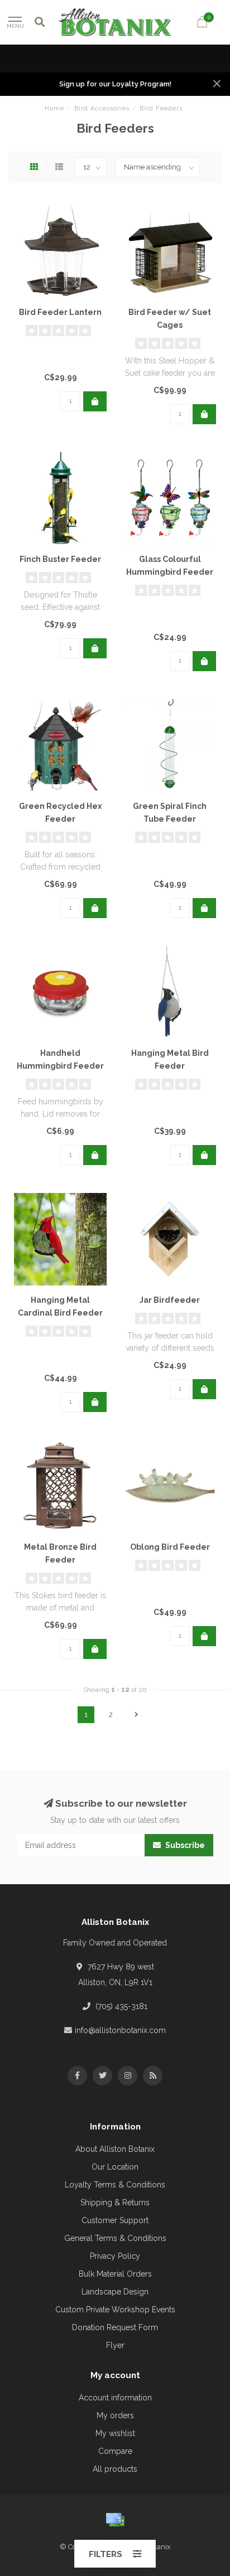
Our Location (115, 2167)
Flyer (115, 2345)
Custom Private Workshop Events (115, 2310)
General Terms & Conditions (115, 2238)
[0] (202, 24)
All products (115, 2469)
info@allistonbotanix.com (120, 2030)
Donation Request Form (115, 2327)
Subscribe (184, 1845)
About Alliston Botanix (115, 2149)
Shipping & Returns (115, 2203)
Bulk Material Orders (115, 2274)
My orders (115, 2415)
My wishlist (115, 2433)
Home (54, 108)
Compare (115, 2451)
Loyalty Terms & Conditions (115, 2185)
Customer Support (115, 2220)
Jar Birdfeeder (170, 1300)
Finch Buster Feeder (60, 559)
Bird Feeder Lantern (60, 312)
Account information (115, 2398)
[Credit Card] (115, 2520)
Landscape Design (115, 2292)
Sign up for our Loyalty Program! (115, 84)
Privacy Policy (115, 2256)
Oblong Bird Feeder (170, 1547)
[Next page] (136, 1715)
